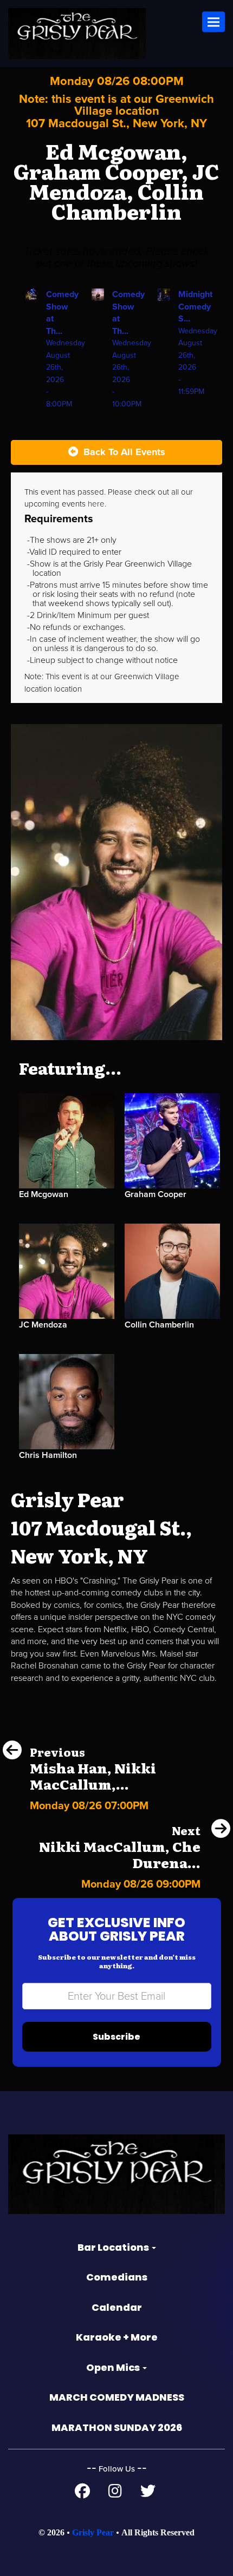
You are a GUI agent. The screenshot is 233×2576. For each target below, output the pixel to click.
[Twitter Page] (148, 2494)
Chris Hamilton (48, 1455)
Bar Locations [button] (114, 2247)
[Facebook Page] (82, 2494)
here (96, 504)
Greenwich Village (147, 676)
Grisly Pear (93, 2532)
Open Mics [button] (114, 2367)
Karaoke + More (117, 2337)
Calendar (117, 2307)
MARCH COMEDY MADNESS (117, 2397)
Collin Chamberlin (159, 1325)
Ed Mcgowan (44, 1194)
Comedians (117, 2277)
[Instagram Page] (115, 2494)
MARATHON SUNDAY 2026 (117, 2427)
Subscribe (116, 2037)
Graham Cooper (156, 1194)
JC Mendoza (43, 1325)
